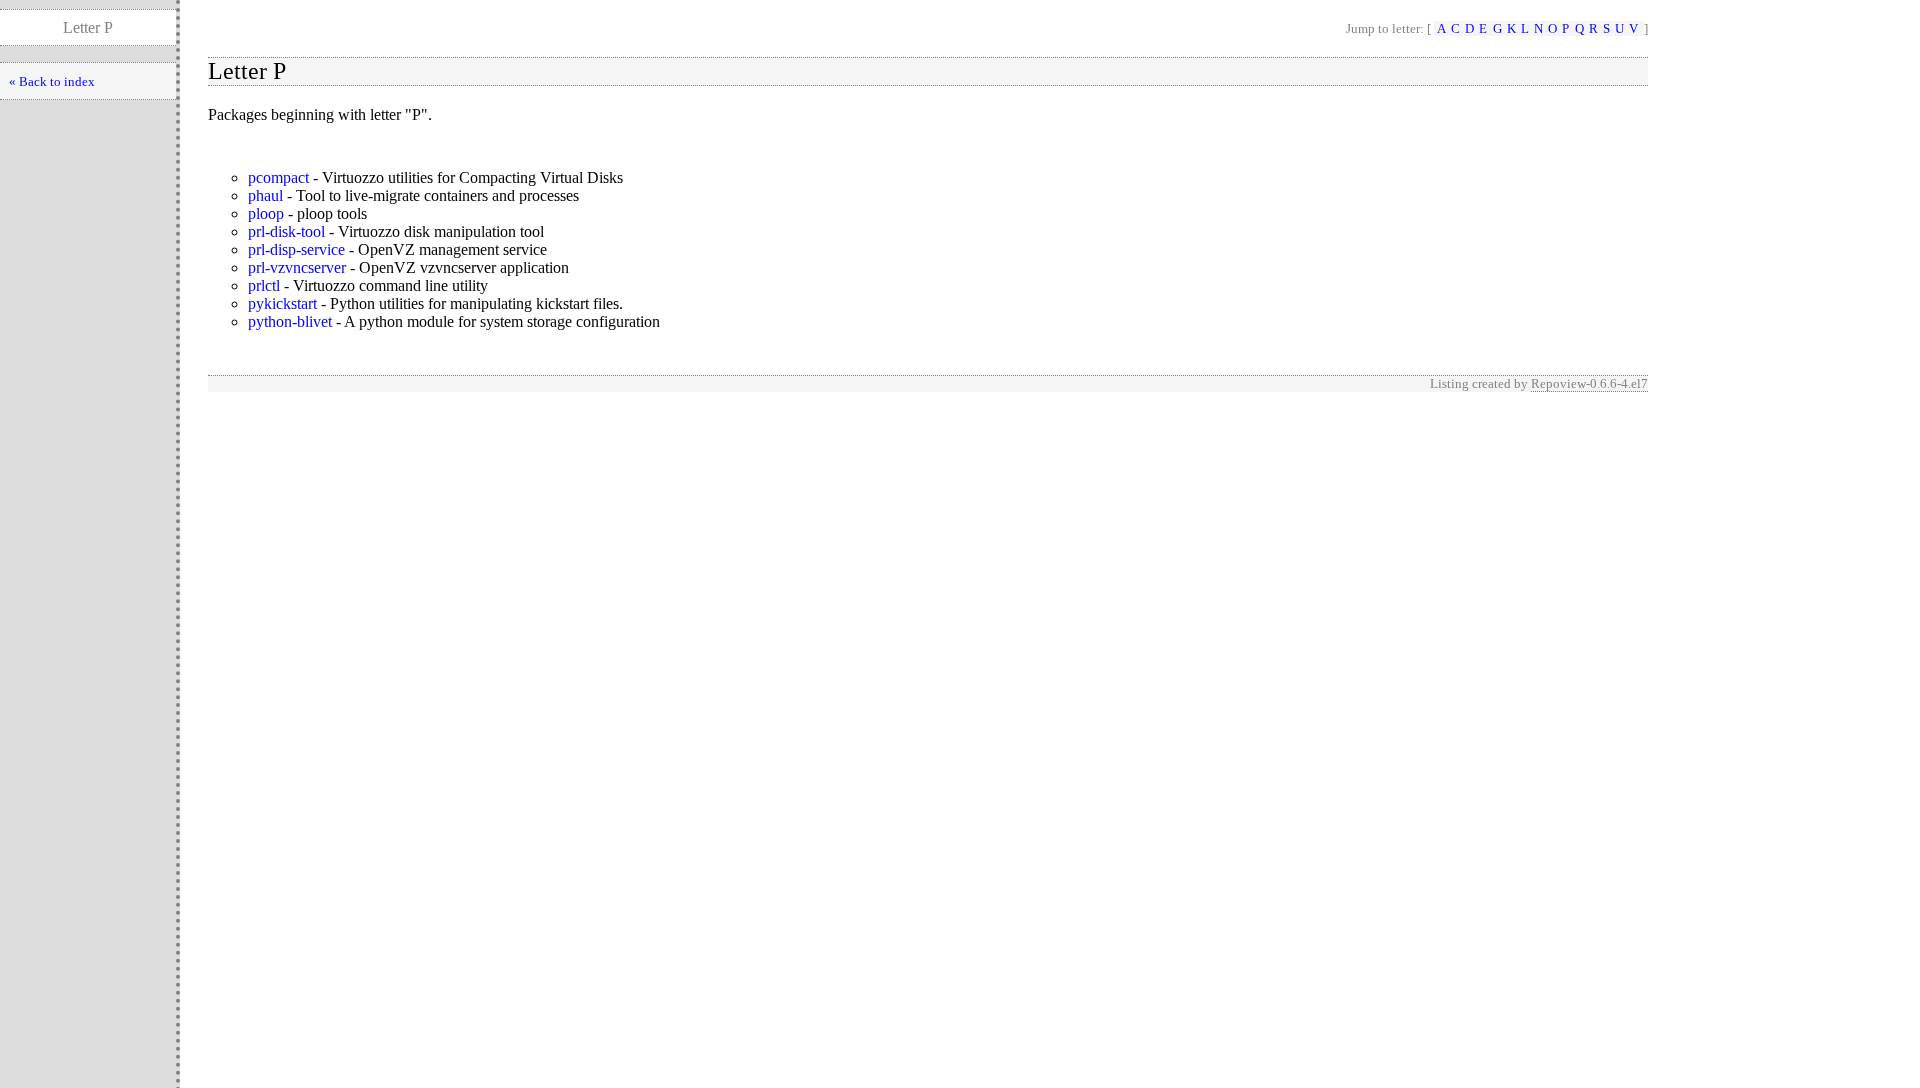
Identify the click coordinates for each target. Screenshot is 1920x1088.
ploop (266, 213)
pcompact (278, 177)
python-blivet (290, 321)
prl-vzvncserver (297, 267)
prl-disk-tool (286, 231)
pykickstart (282, 303)
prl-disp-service (296, 249)
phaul (265, 195)
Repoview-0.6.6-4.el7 (1589, 383)
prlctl (264, 285)
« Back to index (52, 81)
